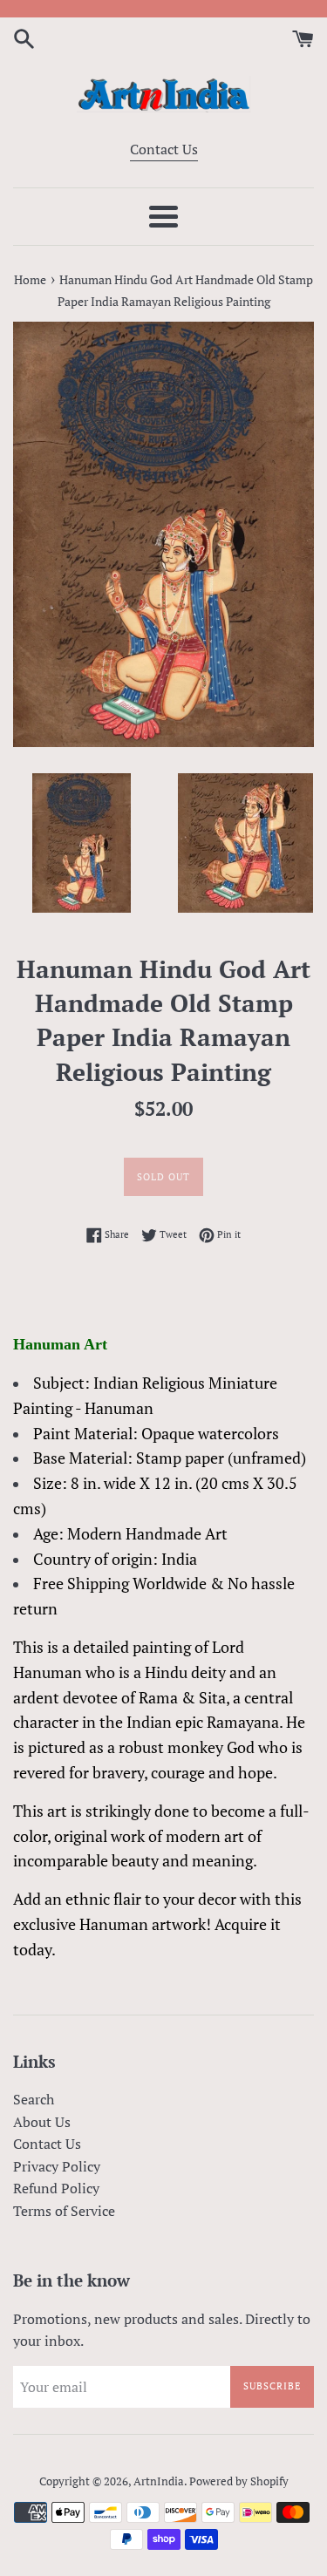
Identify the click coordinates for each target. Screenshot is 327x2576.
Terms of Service (64, 2211)
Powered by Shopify (239, 2481)
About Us (42, 2122)
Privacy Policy (57, 2166)
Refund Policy (56, 2188)
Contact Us (164, 149)
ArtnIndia (159, 2481)
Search (34, 2099)
